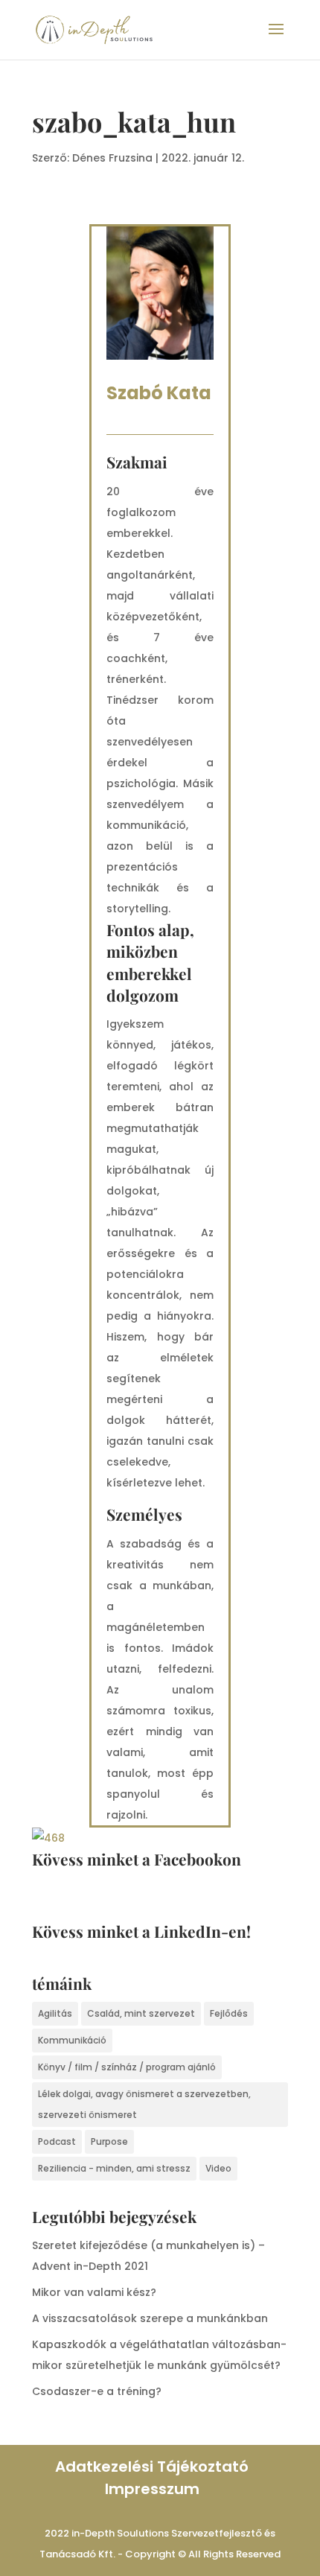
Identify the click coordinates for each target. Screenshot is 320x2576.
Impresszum (152, 2489)
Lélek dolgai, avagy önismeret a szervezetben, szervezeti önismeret (144, 2104)
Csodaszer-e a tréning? (97, 2391)
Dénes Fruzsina (112, 158)
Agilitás (55, 2013)
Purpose (109, 2141)
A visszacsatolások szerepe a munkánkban (150, 2318)
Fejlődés (229, 2013)
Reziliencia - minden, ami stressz (114, 2168)
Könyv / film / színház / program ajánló (127, 2067)
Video (218, 2168)
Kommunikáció (72, 2040)
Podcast (57, 2141)
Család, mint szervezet (141, 2013)
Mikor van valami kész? (94, 2292)
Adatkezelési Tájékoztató (152, 2467)
